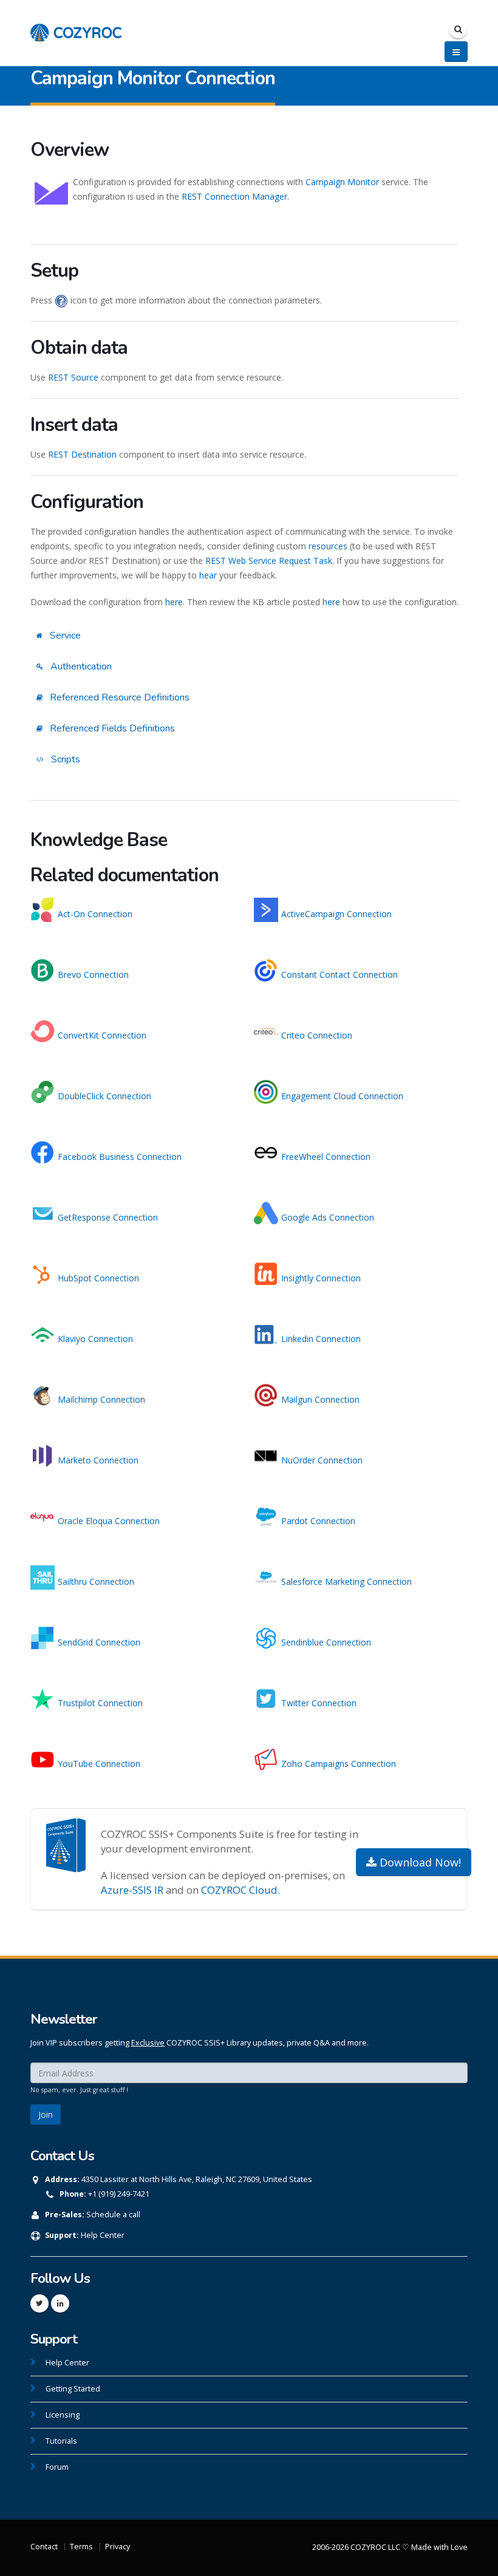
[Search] (458, 29)
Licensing (63, 2415)
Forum (57, 2467)
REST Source (73, 377)
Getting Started (73, 2389)
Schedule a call (113, 2215)
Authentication (80, 666)
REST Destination (82, 454)
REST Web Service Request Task (269, 561)
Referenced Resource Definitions (118, 697)
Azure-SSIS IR (132, 1890)
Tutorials (61, 2441)
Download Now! (419, 1862)
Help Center (103, 2235)
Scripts (64, 759)
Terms (81, 2547)
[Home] (76, 26)
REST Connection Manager (234, 196)
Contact (44, 2547)
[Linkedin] (60, 2303)
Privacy (118, 2547)
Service (64, 636)
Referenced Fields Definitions (111, 728)
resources (328, 546)
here (174, 602)
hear (208, 575)
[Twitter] (39, 2303)
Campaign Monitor (342, 182)
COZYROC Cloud (239, 1890)
